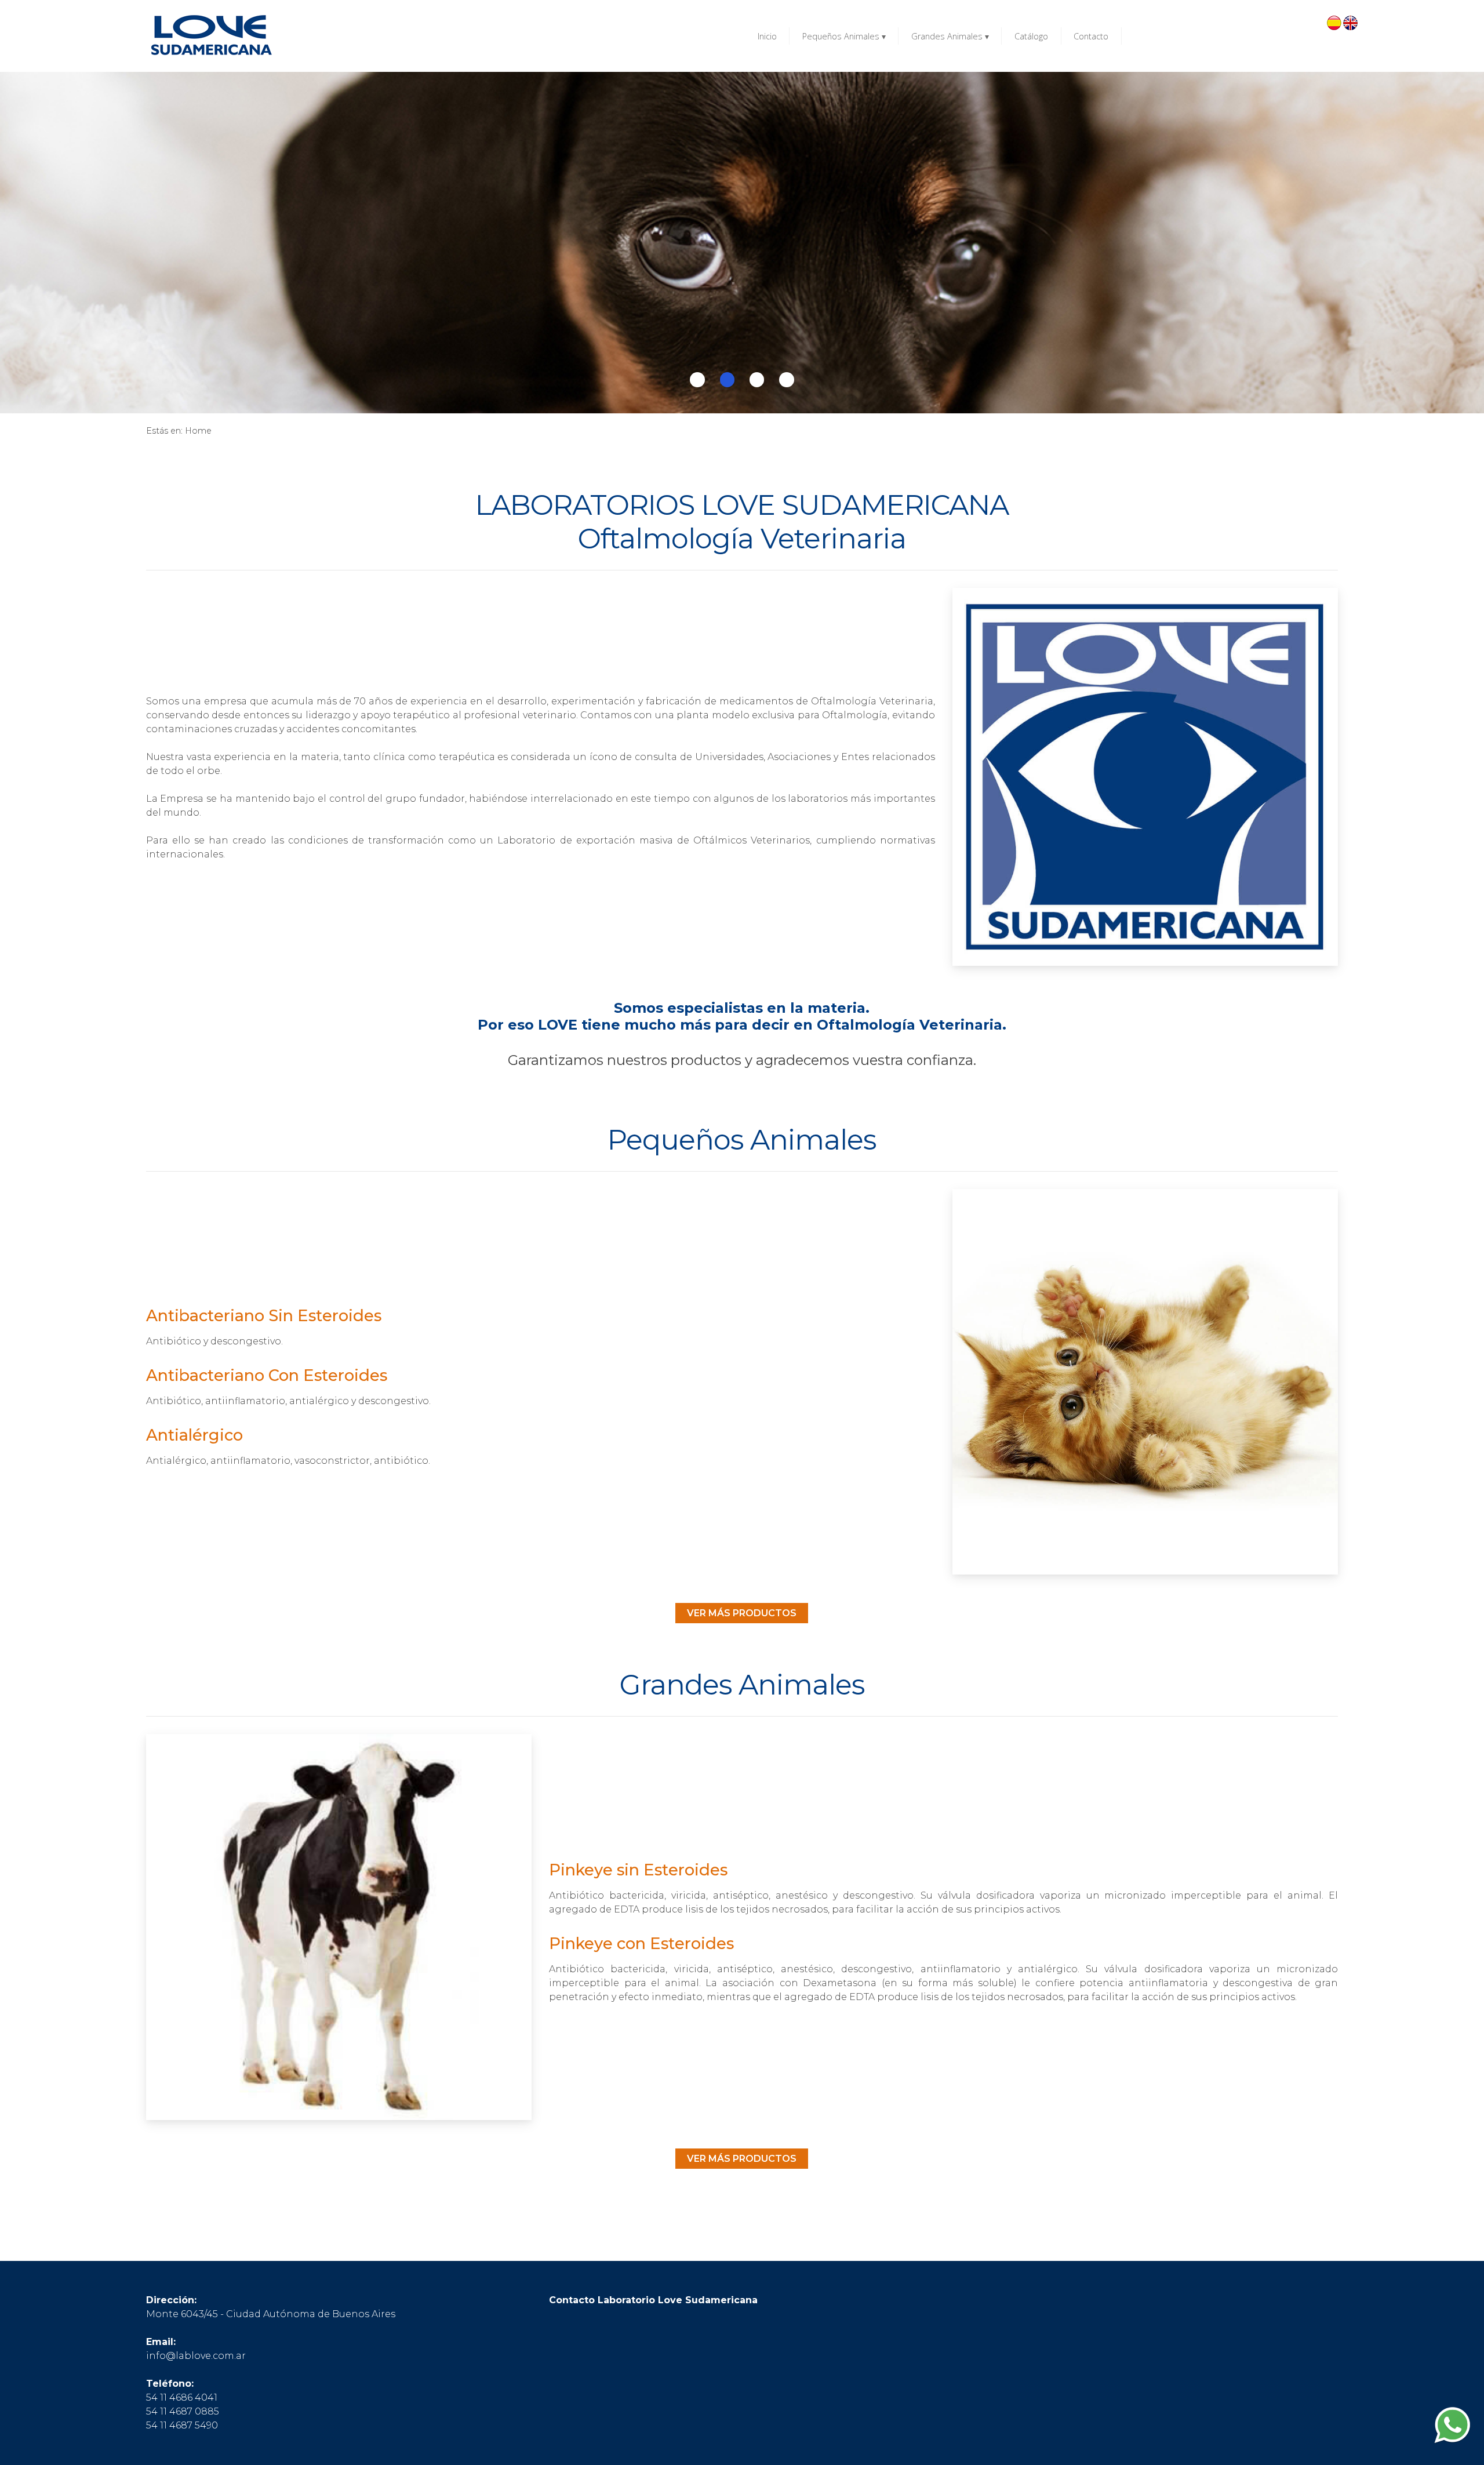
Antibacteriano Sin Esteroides (264, 1316)
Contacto (1091, 36)
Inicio (767, 36)
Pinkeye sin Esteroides (638, 1870)
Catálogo (1031, 36)
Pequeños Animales (844, 36)
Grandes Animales (950, 36)
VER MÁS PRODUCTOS (742, 1613)
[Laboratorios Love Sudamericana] (210, 36)
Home (198, 431)
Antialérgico (194, 1435)
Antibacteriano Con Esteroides (267, 1375)
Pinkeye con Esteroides (641, 1944)
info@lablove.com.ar (196, 2356)
